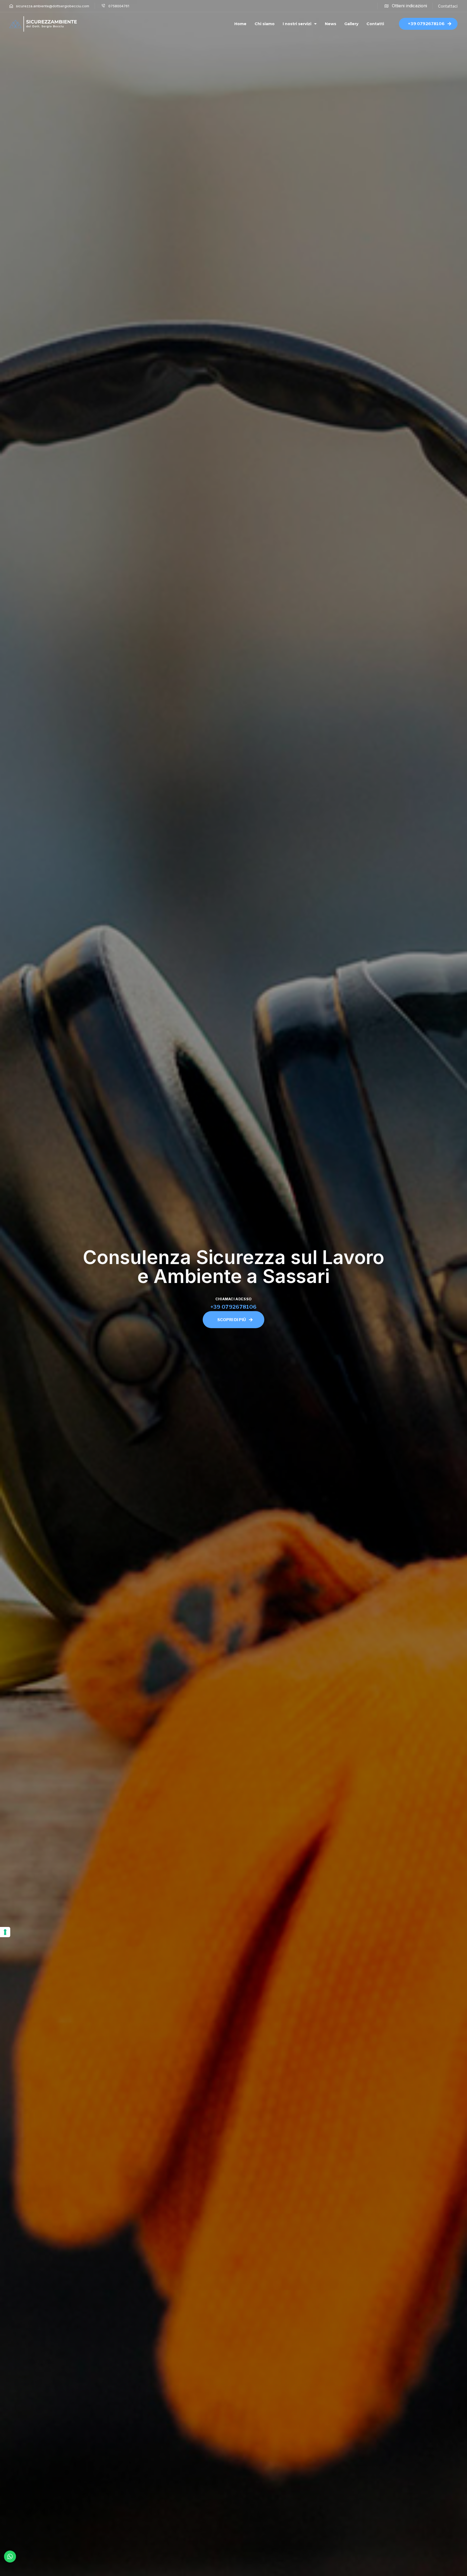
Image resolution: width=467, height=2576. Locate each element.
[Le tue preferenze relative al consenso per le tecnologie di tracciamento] (5, 1932)
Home (240, 24)
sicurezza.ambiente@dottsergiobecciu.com (53, 6)
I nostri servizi (297, 24)
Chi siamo (265, 24)
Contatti (375, 24)
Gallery (351, 24)
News (331, 24)
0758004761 (119, 6)
